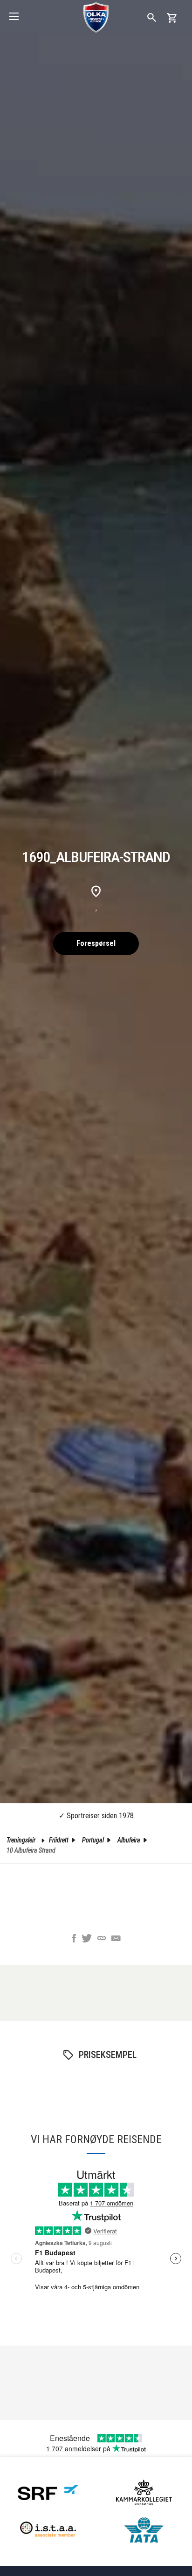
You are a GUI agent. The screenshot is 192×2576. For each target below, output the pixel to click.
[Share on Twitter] (87, 1939)
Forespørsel (96, 943)
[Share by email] (116, 1939)
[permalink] (102, 1939)
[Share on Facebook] (74, 1939)
